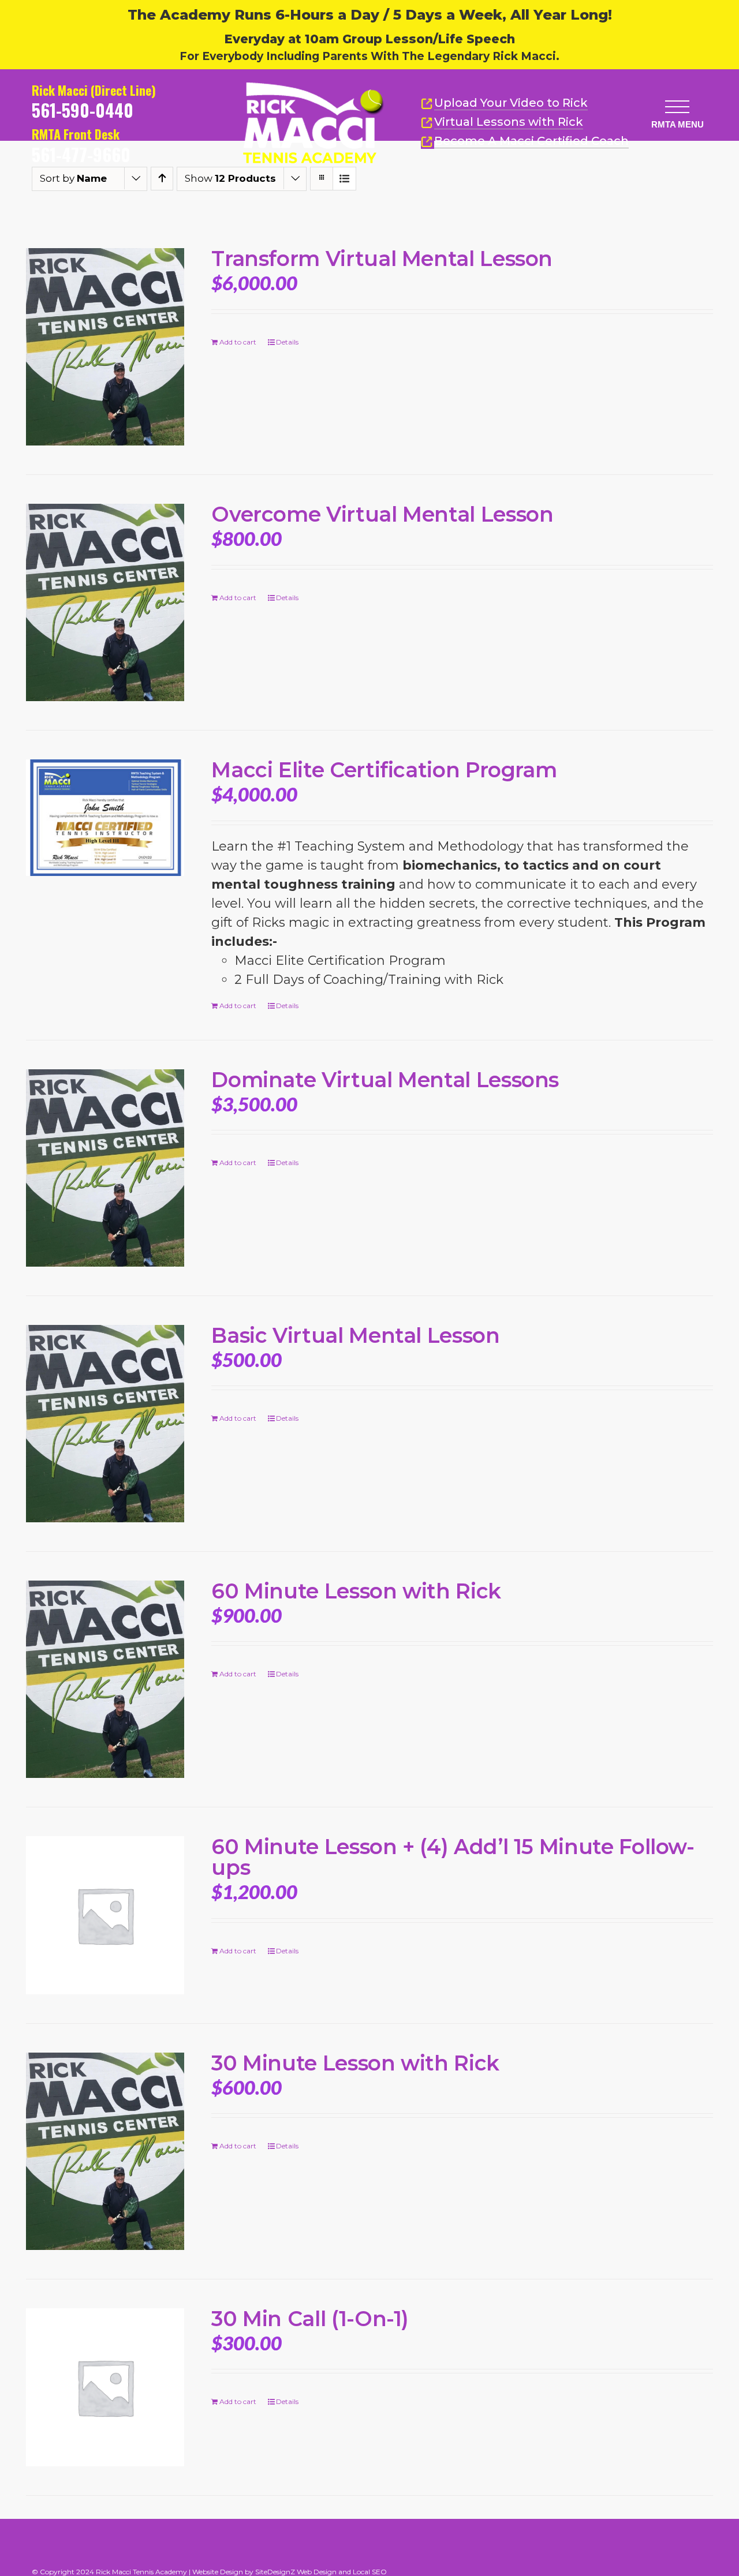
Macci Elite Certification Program (384, 770)
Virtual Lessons (509, 122)
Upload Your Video (511, 103)
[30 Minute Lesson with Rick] (105, 2151)
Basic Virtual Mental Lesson (355, 1335)
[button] (677, 106)
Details (287, 342)
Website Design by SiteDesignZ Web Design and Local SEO (290, 2572)
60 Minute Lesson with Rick (356, 1591)
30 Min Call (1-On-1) (310, 2319)
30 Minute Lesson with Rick (355, 2063)
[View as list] (344, 179)
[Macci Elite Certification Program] (105, 817)
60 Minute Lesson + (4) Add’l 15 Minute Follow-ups (453, 1857)
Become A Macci (531, 141)
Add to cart (238, 342)
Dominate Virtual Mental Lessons (385, 1080)
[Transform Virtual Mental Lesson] (105, 347)
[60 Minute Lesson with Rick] (105, 1679)
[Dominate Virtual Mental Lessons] (105, 1168)
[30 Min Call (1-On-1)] (105, 2387)
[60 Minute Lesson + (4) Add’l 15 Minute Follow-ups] (105, 1915)
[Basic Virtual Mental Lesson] (105, 1424)
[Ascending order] (162, 179)
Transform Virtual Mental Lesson (382, 259)
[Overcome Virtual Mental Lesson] (105, 602)
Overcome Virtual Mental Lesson (382, 514)
